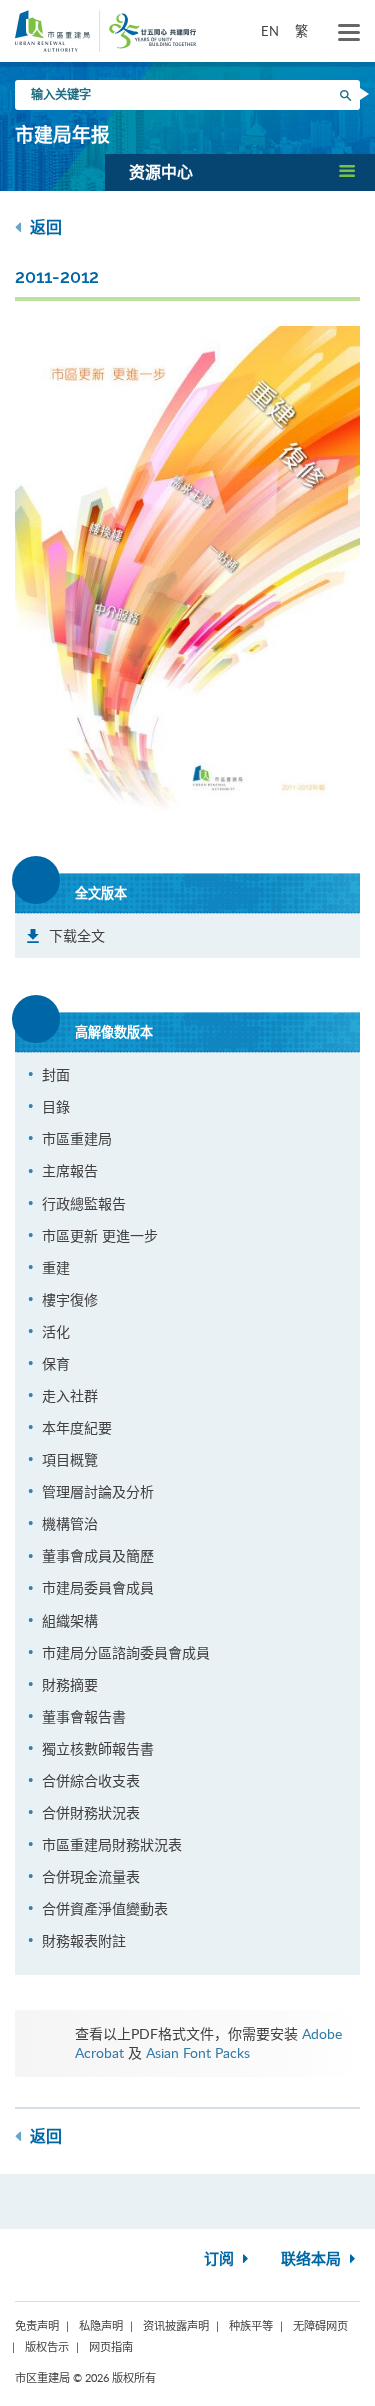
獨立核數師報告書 (98, 1748)
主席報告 (70, 1170)
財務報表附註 (84, 1940)
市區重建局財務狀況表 (112, 1844)
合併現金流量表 (91, 1876)
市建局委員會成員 (98, 1587)
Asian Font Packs (198, 2052)
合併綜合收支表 (91, 1780)
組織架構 (70, 1620)
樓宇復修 (70, 1299)
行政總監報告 (84, 1203)
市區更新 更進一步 (100, 1235)
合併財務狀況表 (91, 1812)
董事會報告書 (84, 1716)
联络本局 (313, 2259)
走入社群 (70, 1395)
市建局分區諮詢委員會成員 (126, 1652)
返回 (44, 228)
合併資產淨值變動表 (105, 1908)
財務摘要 (70, 1684)
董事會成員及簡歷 (98, 1555)
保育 (56, 1363)
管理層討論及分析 (98, 1491)
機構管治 (70, 1523)
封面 (56, 1074)
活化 (56, 1331)
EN (270, 31)
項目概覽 (70, 1459)
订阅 (221, 2259)
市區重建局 (77, 1138)
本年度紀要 (77, 1427)
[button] (240, 172)
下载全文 (77, 935)
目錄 (56, 1106)
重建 (56, 1267)
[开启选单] (349, 33)
